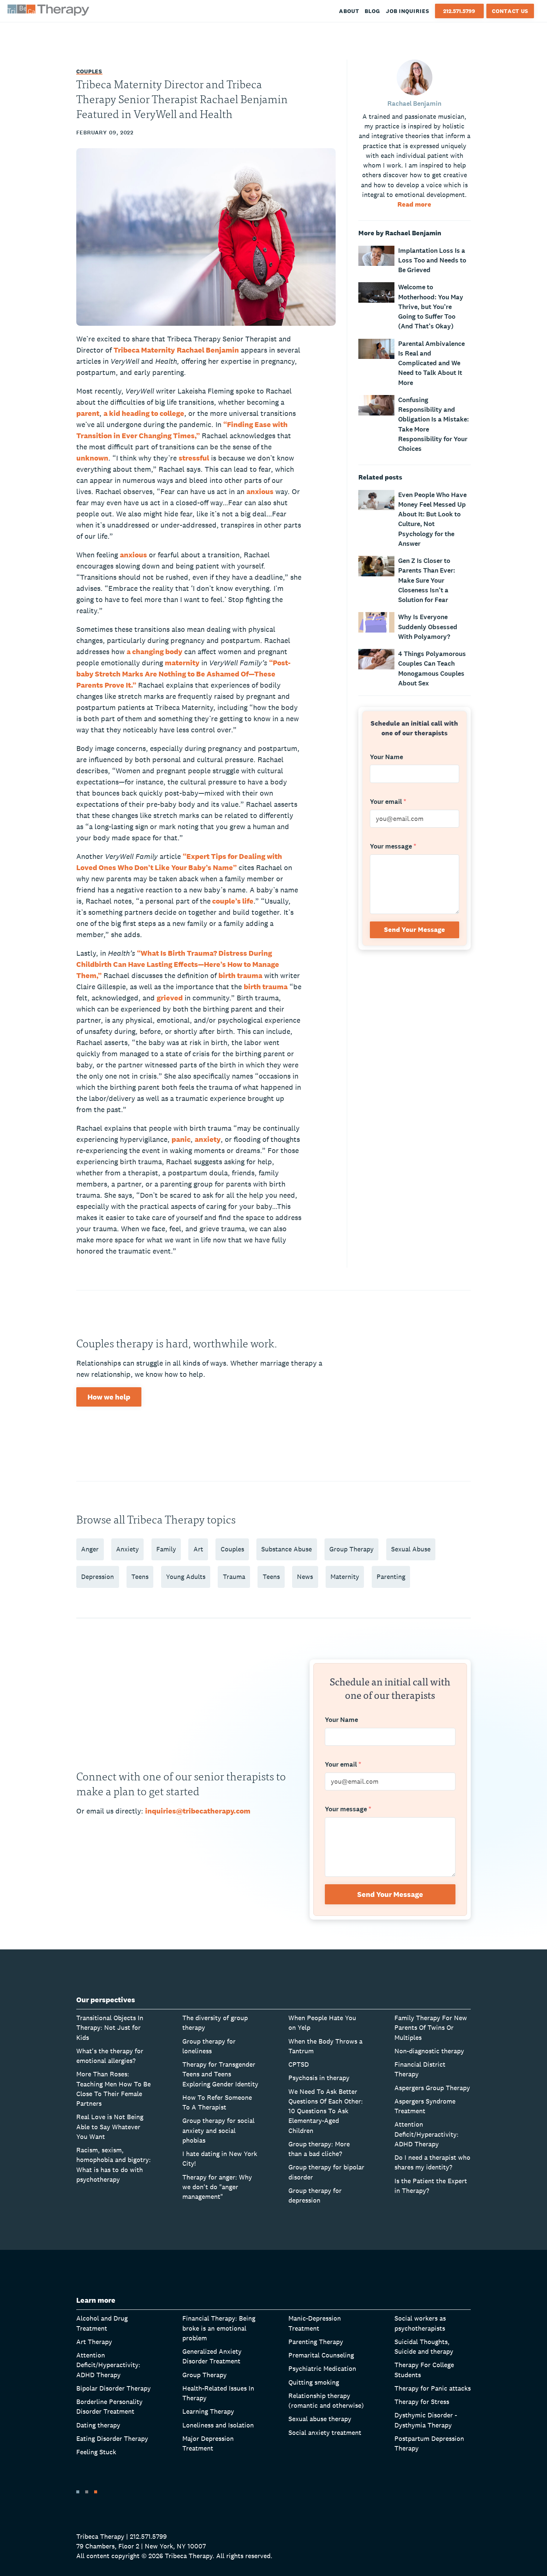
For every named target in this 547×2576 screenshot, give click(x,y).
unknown (92, 458)
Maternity (345, 1577)
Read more (414, 204)
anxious (260, 491)
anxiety (208, 1139)
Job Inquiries (408, 11)
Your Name (386, 757)
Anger (90, 1549)
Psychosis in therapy (319, 2078)
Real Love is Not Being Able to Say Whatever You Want (110, 2127)
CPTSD (299, 2064)
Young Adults (186, 1577)
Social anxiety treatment (325, 2432)
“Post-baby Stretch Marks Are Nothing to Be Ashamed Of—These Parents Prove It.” (183, 674)
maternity (182, 663)
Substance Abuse (287, 1549)
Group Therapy (351, 1549)
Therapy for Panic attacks (433, 2388)
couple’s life (232, 901)
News (305, 1577)
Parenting (391, 1577)
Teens (140, 1577)
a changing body (154, 652)
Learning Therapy (208, 2411)
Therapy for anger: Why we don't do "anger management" (217, 2187)
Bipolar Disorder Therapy (113, 2388)
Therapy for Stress (422, 2402)
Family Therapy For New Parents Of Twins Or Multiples (431, 2028)
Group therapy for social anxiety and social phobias (218, 2130)
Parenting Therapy (316, 2342)
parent (88, 413)
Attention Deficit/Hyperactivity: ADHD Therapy (426, 2134)
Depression (97, 1577)
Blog (372, 11)
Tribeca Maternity (144, 350)
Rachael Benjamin (208, 350)
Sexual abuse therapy (320, 2419)
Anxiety (127, 1549)
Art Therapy (94, 2342)
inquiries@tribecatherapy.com (198, 1811)
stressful (194, 458)
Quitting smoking (314, 2382)
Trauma (234, 1577)
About (349, 11)
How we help (109, 1397)
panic (181, 1139)
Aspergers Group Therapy (432, 2088)
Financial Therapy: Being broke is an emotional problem (219, 2328)
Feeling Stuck (96, 2452)
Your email (388, 802)
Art (198, 1549)
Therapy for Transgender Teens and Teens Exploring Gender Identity (220, 2074)
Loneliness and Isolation (218, 2425)
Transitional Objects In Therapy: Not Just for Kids (110, 2028)
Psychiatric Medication (322, 2368)
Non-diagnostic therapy (429, 2051)
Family (166, 1549)
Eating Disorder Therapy (112, 2438)
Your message (393, 847)
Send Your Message (415, 929)
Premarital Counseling (321, 2355)
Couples (89, 71)
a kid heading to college (144, 413)
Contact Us (510, 11)
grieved (170, 998)
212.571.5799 (459, 11)
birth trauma (240, 975)
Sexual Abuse (411, 1549)
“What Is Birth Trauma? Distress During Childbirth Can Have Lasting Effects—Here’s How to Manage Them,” (178, 964)
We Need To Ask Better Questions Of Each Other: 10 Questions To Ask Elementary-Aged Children (326, 2111)
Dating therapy (98, 2425)
